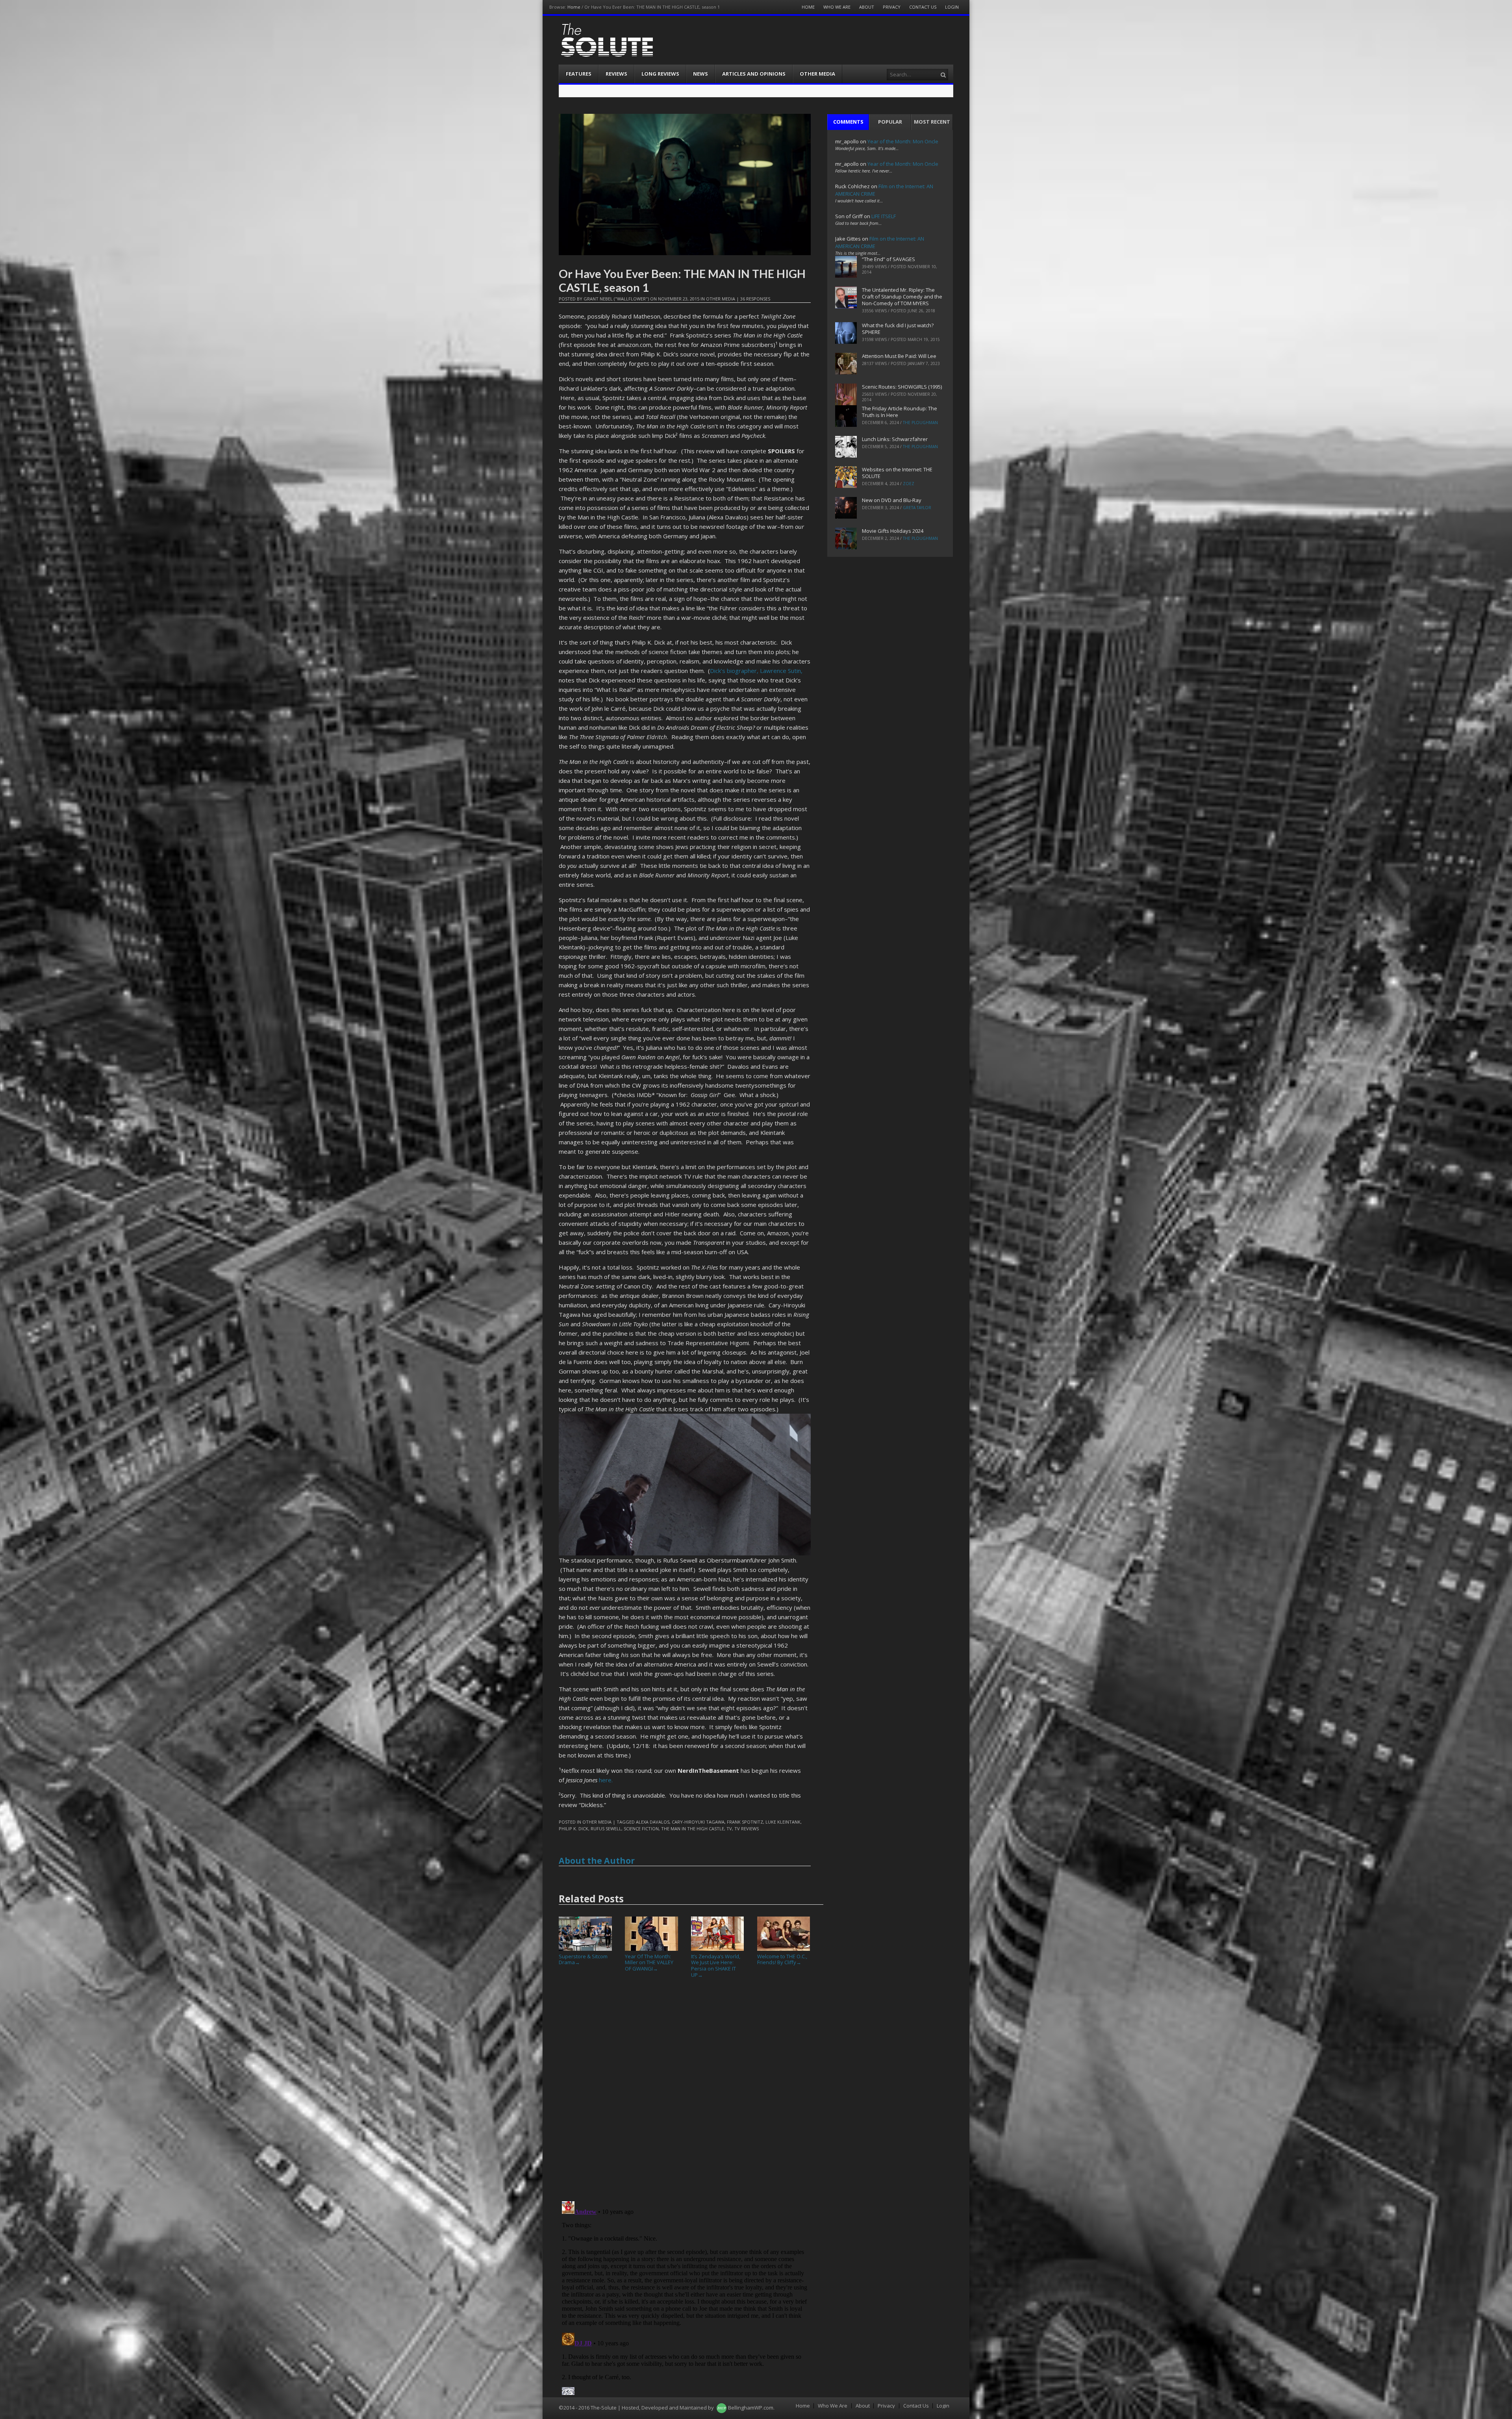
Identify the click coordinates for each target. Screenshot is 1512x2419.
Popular (890, 122)
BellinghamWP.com (751, 2408)
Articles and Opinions (754, 74)
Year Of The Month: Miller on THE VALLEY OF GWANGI (649, 1962)
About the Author (597, 1861)
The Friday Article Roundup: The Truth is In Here (900, 412)
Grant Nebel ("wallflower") (616, 299)
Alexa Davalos (653, 1822)
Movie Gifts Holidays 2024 (893, 531)
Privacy (892, 7)
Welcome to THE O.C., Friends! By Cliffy (782, 1959)
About (867, 7)
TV (729, 1829)
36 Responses (755, 299)
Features (579, 74)
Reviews (616, 74)
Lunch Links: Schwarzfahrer (895, 439)
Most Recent (932, 122)
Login (952, 7)
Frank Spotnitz (745, 1822)
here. (606, 1780)
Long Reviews (660, 74)
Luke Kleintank (783, 1822)
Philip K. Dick (573, 1829)
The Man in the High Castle (693, 1829)
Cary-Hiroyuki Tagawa (698, 1822)
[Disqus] (685, 2093)
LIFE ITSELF (884, 216)
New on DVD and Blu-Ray (892, 500)
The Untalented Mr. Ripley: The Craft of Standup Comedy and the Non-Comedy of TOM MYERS (902, 297)
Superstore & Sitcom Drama (583, 1959)
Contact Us (923, 7)
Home (574, 7)
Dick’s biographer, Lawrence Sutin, (756, 671)
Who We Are (837, 7)
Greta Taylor (917, 508)
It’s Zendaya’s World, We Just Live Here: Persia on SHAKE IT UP (716, 1965)
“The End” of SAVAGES (888, 259)
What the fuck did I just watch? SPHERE (898, 329)
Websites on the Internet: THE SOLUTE (897, 473)
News (700, 74)
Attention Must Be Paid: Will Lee (899, 356)
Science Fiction (641, 1829)
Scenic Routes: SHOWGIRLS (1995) (902, 387)
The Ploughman (920, 423)
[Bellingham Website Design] (722, 2408)
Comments (848, 122)
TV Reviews (747, 1829)
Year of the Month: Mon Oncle (903, 141)
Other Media (817, 74)
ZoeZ (909, 484)
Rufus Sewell (606, 1829)
